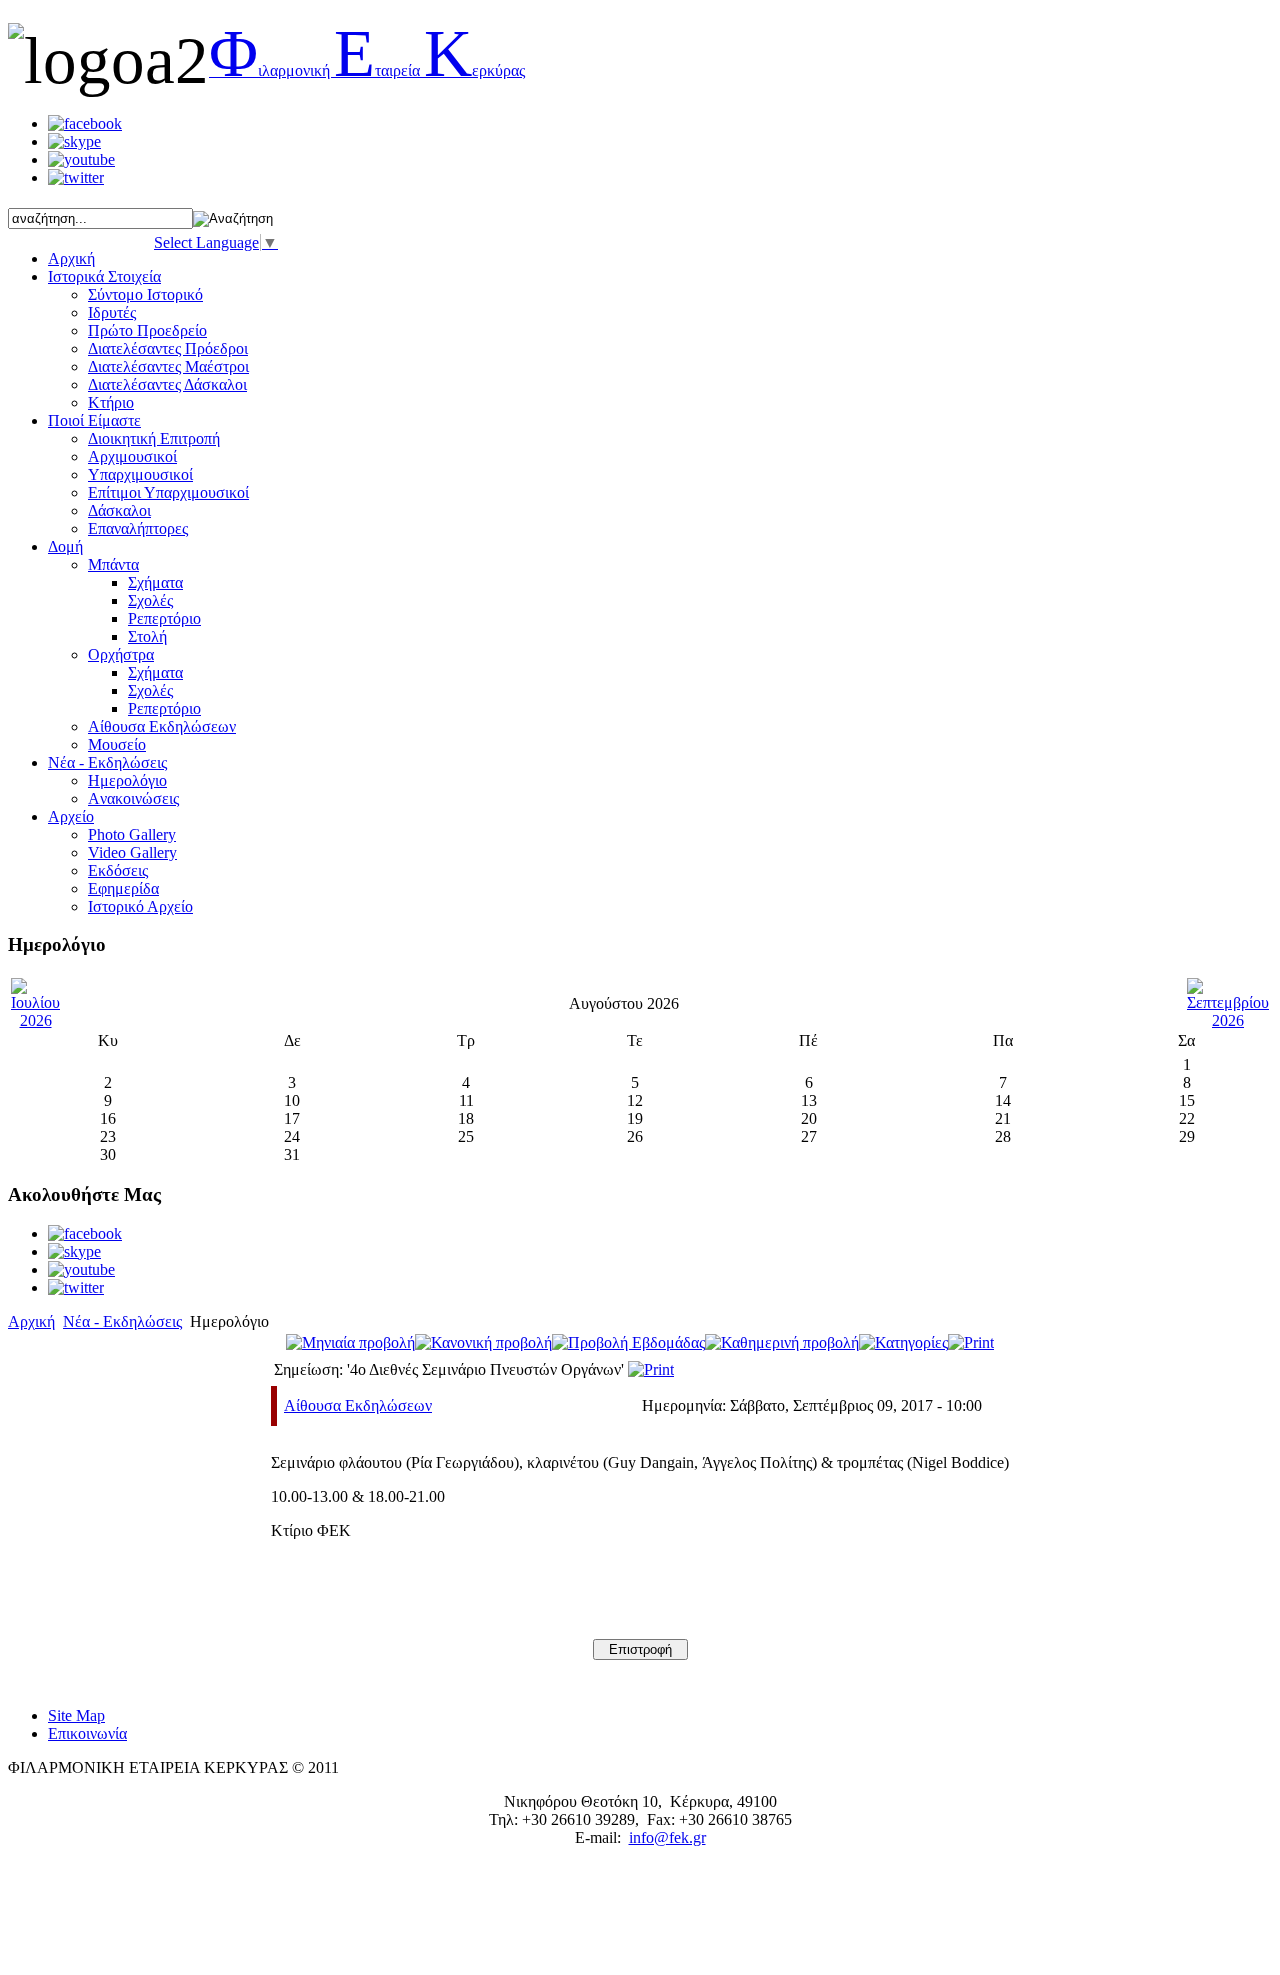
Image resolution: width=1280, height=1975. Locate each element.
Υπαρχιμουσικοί (140, 474)
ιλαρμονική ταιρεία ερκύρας (367, 70)
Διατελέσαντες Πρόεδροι (168, 348)
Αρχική (31, 1321)
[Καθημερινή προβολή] (782, 1342)
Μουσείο (117, 744)
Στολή (147, 636)
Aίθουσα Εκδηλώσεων (162, 726)
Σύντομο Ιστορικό (145, 294)
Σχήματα (155, 582)
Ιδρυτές (112, 312)
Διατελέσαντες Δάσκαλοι (167, 384)
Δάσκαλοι (119, 510)
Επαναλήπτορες (138, 528)
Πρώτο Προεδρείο (147, 330)
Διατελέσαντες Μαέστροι (168, 366)
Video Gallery (132, 852)
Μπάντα (113, 564)
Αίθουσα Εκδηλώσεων (358, 1405)
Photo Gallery (132, 834)
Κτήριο (111, 402)
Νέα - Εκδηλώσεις (122, 1321)
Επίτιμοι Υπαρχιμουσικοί (168, 492)
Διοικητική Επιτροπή (154, 438)
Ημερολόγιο (127, 780)
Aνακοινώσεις (133, 798)
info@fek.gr (667, 1837)
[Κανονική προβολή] (483, 1342)
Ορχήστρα (121, 654)
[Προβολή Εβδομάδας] (628, 1342)
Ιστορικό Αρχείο (140, 906)
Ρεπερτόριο (164, 618)
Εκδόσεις (118, 870)
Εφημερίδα (123, 888)
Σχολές (150, 600)
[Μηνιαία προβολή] (350, 1342)
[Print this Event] (651, 1369)
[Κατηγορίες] (903, 1342)
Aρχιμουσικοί (132, 456)
